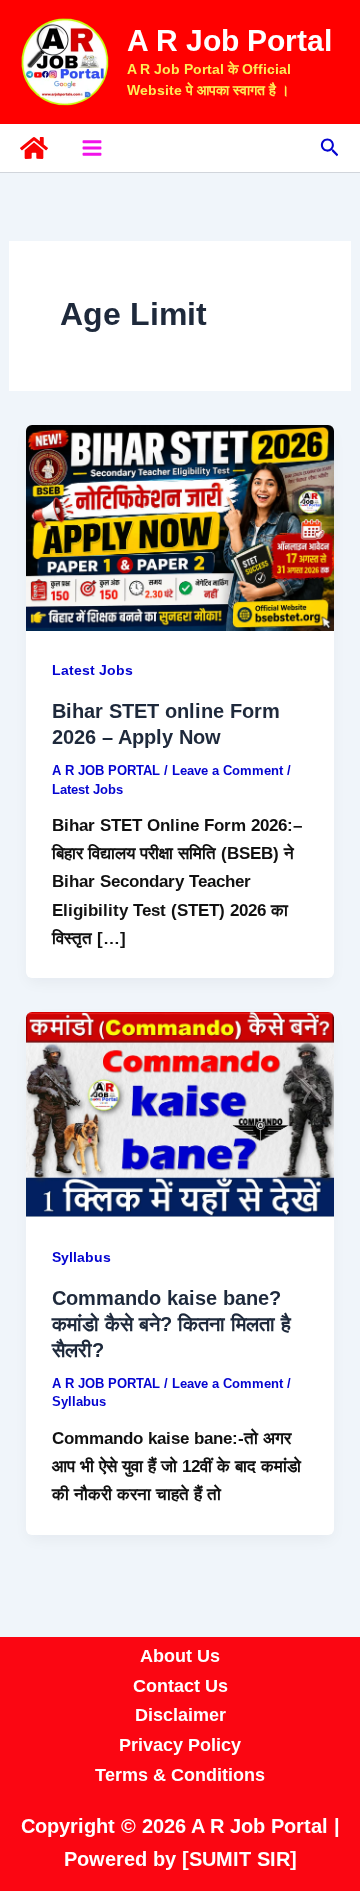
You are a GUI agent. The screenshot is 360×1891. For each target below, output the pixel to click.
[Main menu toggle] (92, 148)
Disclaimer (180, 1715)
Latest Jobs (92, 670)
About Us (180, 1656)
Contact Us (180, 1686)
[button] (330, 148)
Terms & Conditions (180, 1775)
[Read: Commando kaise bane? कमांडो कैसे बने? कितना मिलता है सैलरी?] (180, 1113)
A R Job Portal (229, 40)
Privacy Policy (180, 1745)
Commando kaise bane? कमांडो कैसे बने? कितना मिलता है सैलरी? (171, 1324)
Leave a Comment (227, 770)
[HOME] (34, 148)
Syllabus (81, 1257)
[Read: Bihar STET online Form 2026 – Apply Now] (180, 526)
